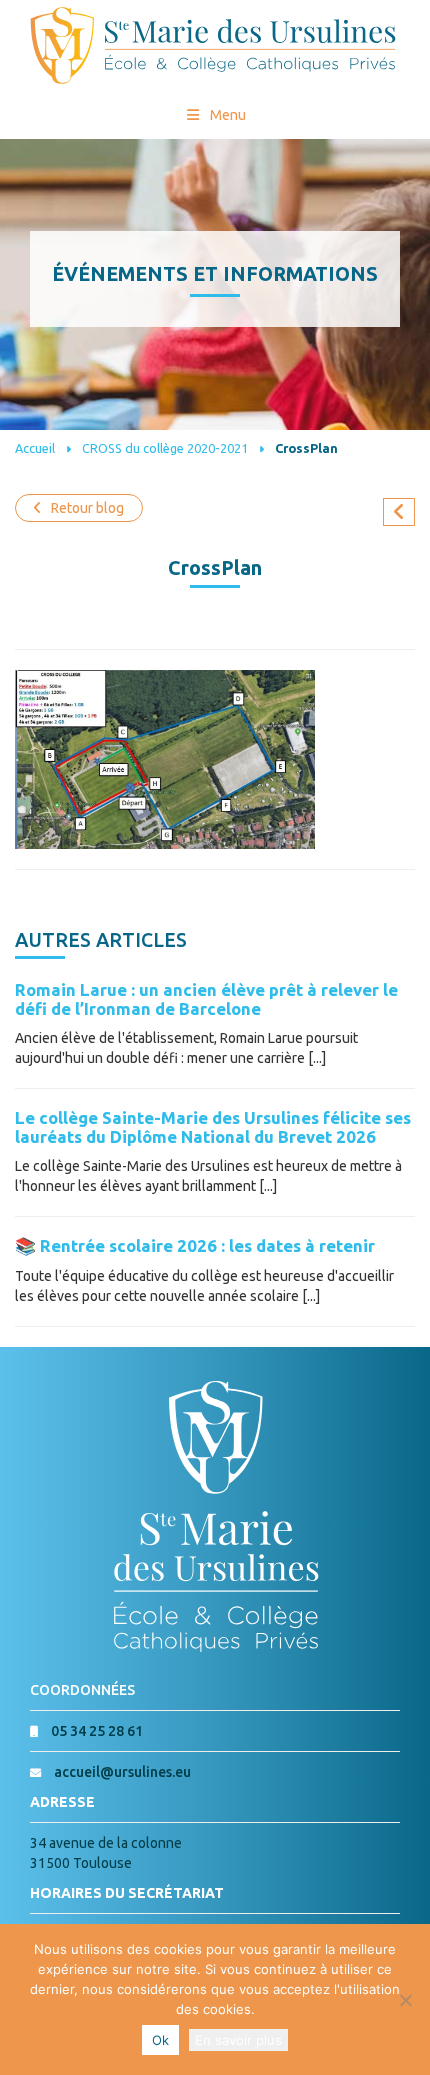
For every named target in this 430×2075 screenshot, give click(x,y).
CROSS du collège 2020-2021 (165, 448)
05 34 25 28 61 (97, 1731)
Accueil (35, 448)
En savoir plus (238, 2040)
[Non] (405, 2000)
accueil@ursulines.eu (122, 1772)
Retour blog (87, 508)
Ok (160, 2040)
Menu (228, 115)
